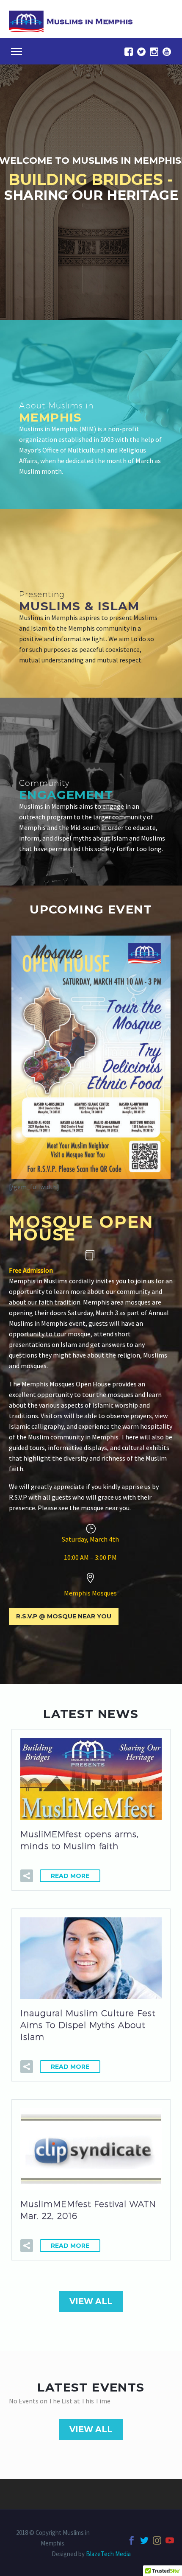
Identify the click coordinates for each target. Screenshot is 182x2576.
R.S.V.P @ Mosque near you (64, 1616)
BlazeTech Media (108, 2554)
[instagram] (154, 52)
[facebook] (129, 52)
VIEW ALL (91, 2301)
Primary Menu (17, 52)
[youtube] (167, 52)
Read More (70, 1876)
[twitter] (141, 52)
